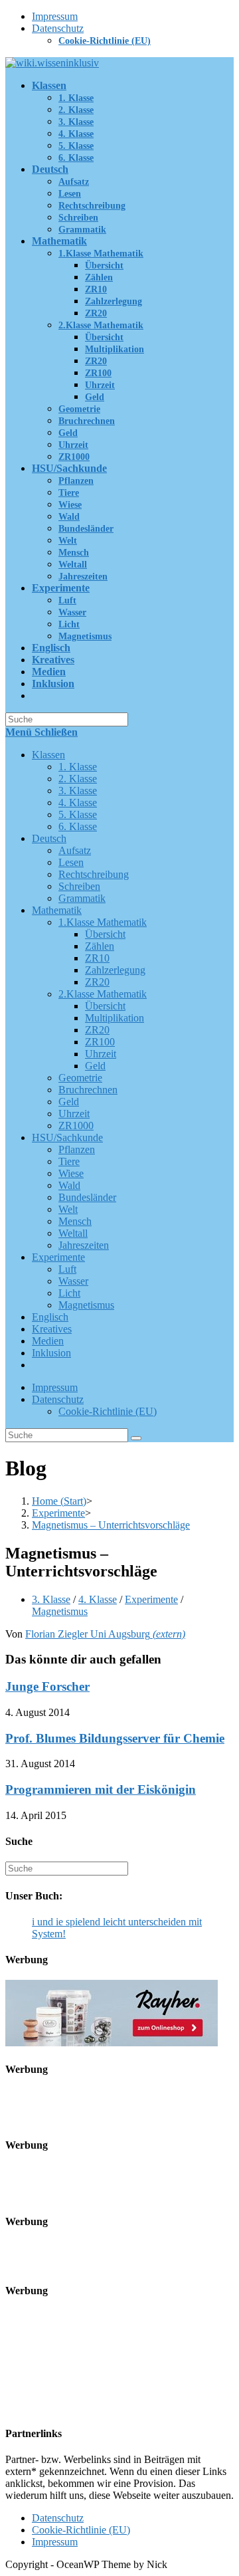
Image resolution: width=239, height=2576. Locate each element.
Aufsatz (75, 850)
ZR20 (97, 982)
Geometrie (80, 1078)
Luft (67, 1269)
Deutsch (49, 838)
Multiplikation (115, 1018)
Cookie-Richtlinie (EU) (105, 41)
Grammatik (82, 898)
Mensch (75, 1221)
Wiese (71, 1173)
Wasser (73, 1281)
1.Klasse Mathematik (103, 922)
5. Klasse (78, 814)
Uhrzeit (101, 1054)
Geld (95, 1066)
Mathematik (57, 910)
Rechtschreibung (94, 874)
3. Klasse (78, 791)
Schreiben (79, 886)
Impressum (55, 16)
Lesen (71, 862)
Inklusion (51, 1353)
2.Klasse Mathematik (103, 994)
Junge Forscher (47, 1686)
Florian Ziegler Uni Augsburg (105, 1634)
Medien (48, 1341)
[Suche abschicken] (136, 1438)
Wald (69, 1185)
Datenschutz (58, 28)
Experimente (58, 1257)
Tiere (69, 1161)
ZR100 (100, 1042)
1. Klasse (78, 767)
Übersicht (105, 934)
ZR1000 (76, 1126)
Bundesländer (87, 1197)
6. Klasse (78, 826)
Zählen (100, 946)
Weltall (73, 1233)
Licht (69, 1293)
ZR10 (97, 958)
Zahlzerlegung (115, 970)
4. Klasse (78, 803)
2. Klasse (78, 779)
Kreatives (52, 1329)
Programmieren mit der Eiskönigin (101, 1789)
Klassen (48, 755)
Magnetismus (86, 1305)
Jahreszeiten (84, 1245)
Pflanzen (77, 1149)
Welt (68, 1209)
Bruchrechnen (88, 1090)
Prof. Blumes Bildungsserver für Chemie (115, 1738)
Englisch (50, 1317)
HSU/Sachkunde (67, 1137)
